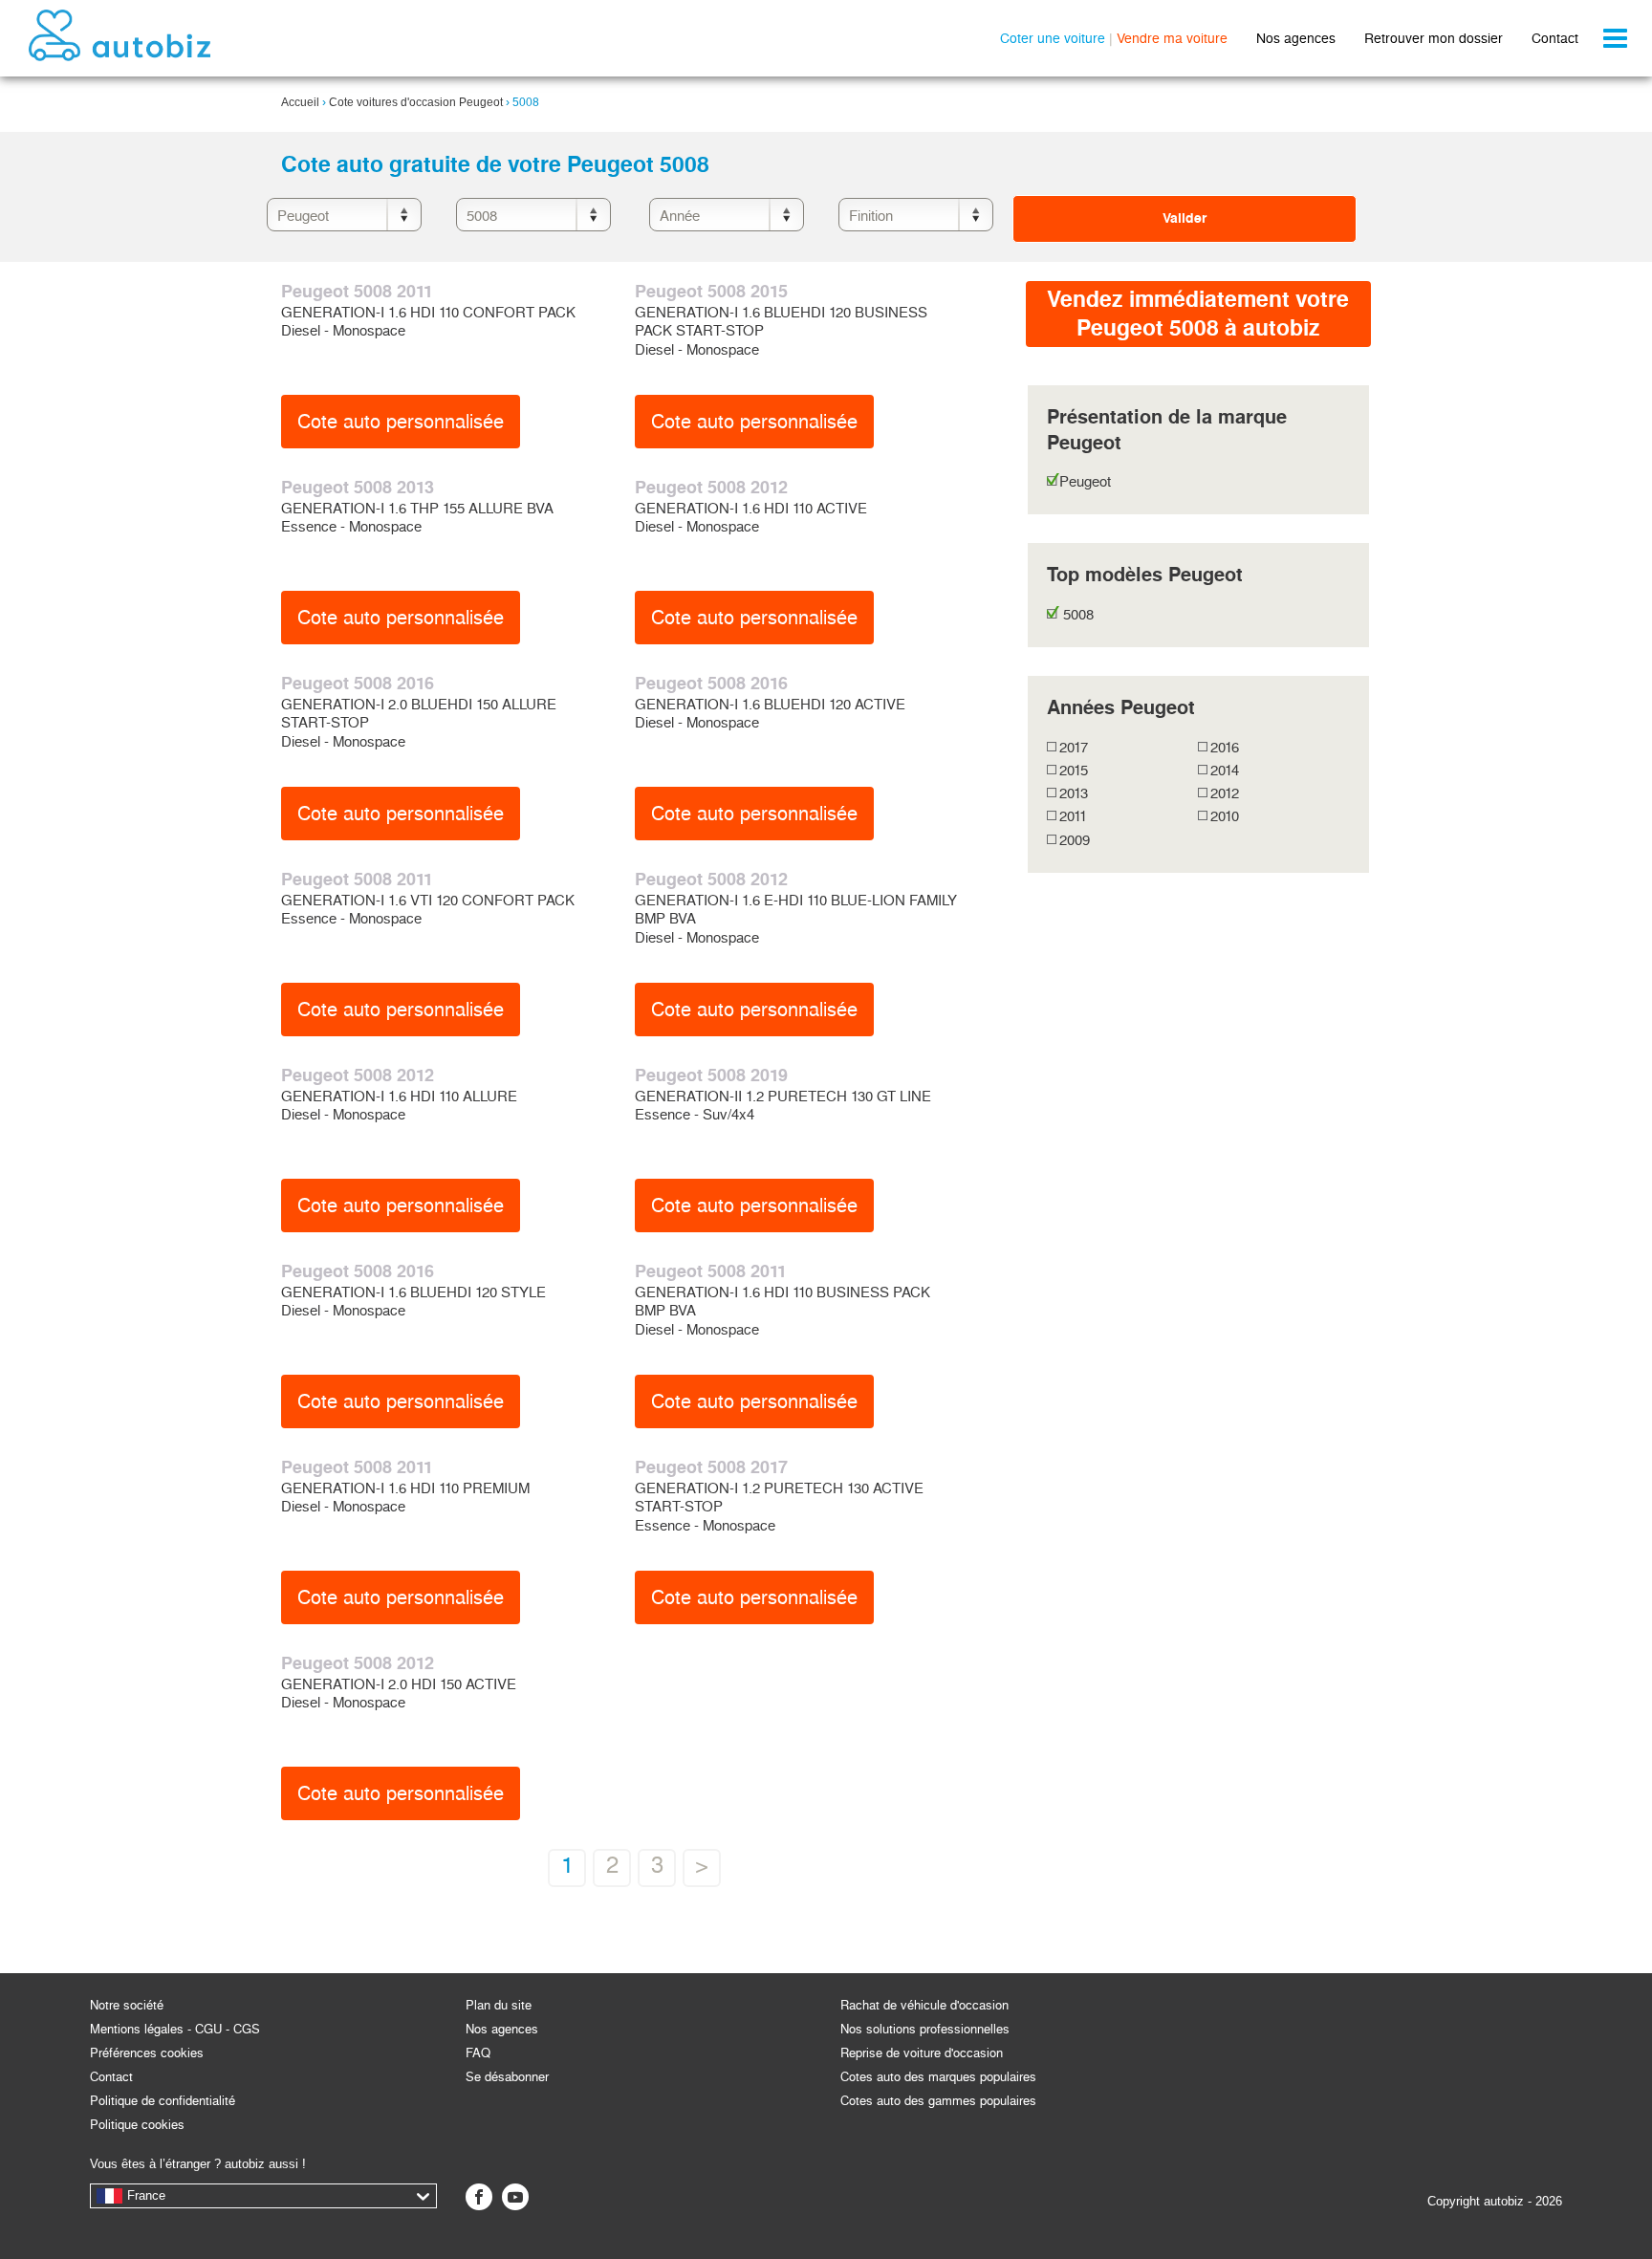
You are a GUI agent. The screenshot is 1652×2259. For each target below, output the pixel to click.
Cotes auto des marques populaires (938, 2077)
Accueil (300, 102)
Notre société (127, 2005)
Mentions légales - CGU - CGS (175, 2029)
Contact (1555, 38)
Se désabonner (507, 2077)
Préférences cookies (147, 2053)
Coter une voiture (1053, 38)
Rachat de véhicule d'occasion (924, 2005)
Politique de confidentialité (163, 2101)
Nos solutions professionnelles (925, 2029)
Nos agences (1296, 38)
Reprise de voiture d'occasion (922, 2053)
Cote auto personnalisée (401, 422)
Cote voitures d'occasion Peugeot (416, 102)
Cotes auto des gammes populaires (938, 2101)
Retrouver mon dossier (1434, 38)
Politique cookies (137, 2125)
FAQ (478, 2053)
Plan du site (499, 2005)
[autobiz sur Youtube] (515, 2197)
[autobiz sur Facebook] (479, 2197)
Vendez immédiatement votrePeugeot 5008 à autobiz (1198, 314)
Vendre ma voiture (1172, 38)
